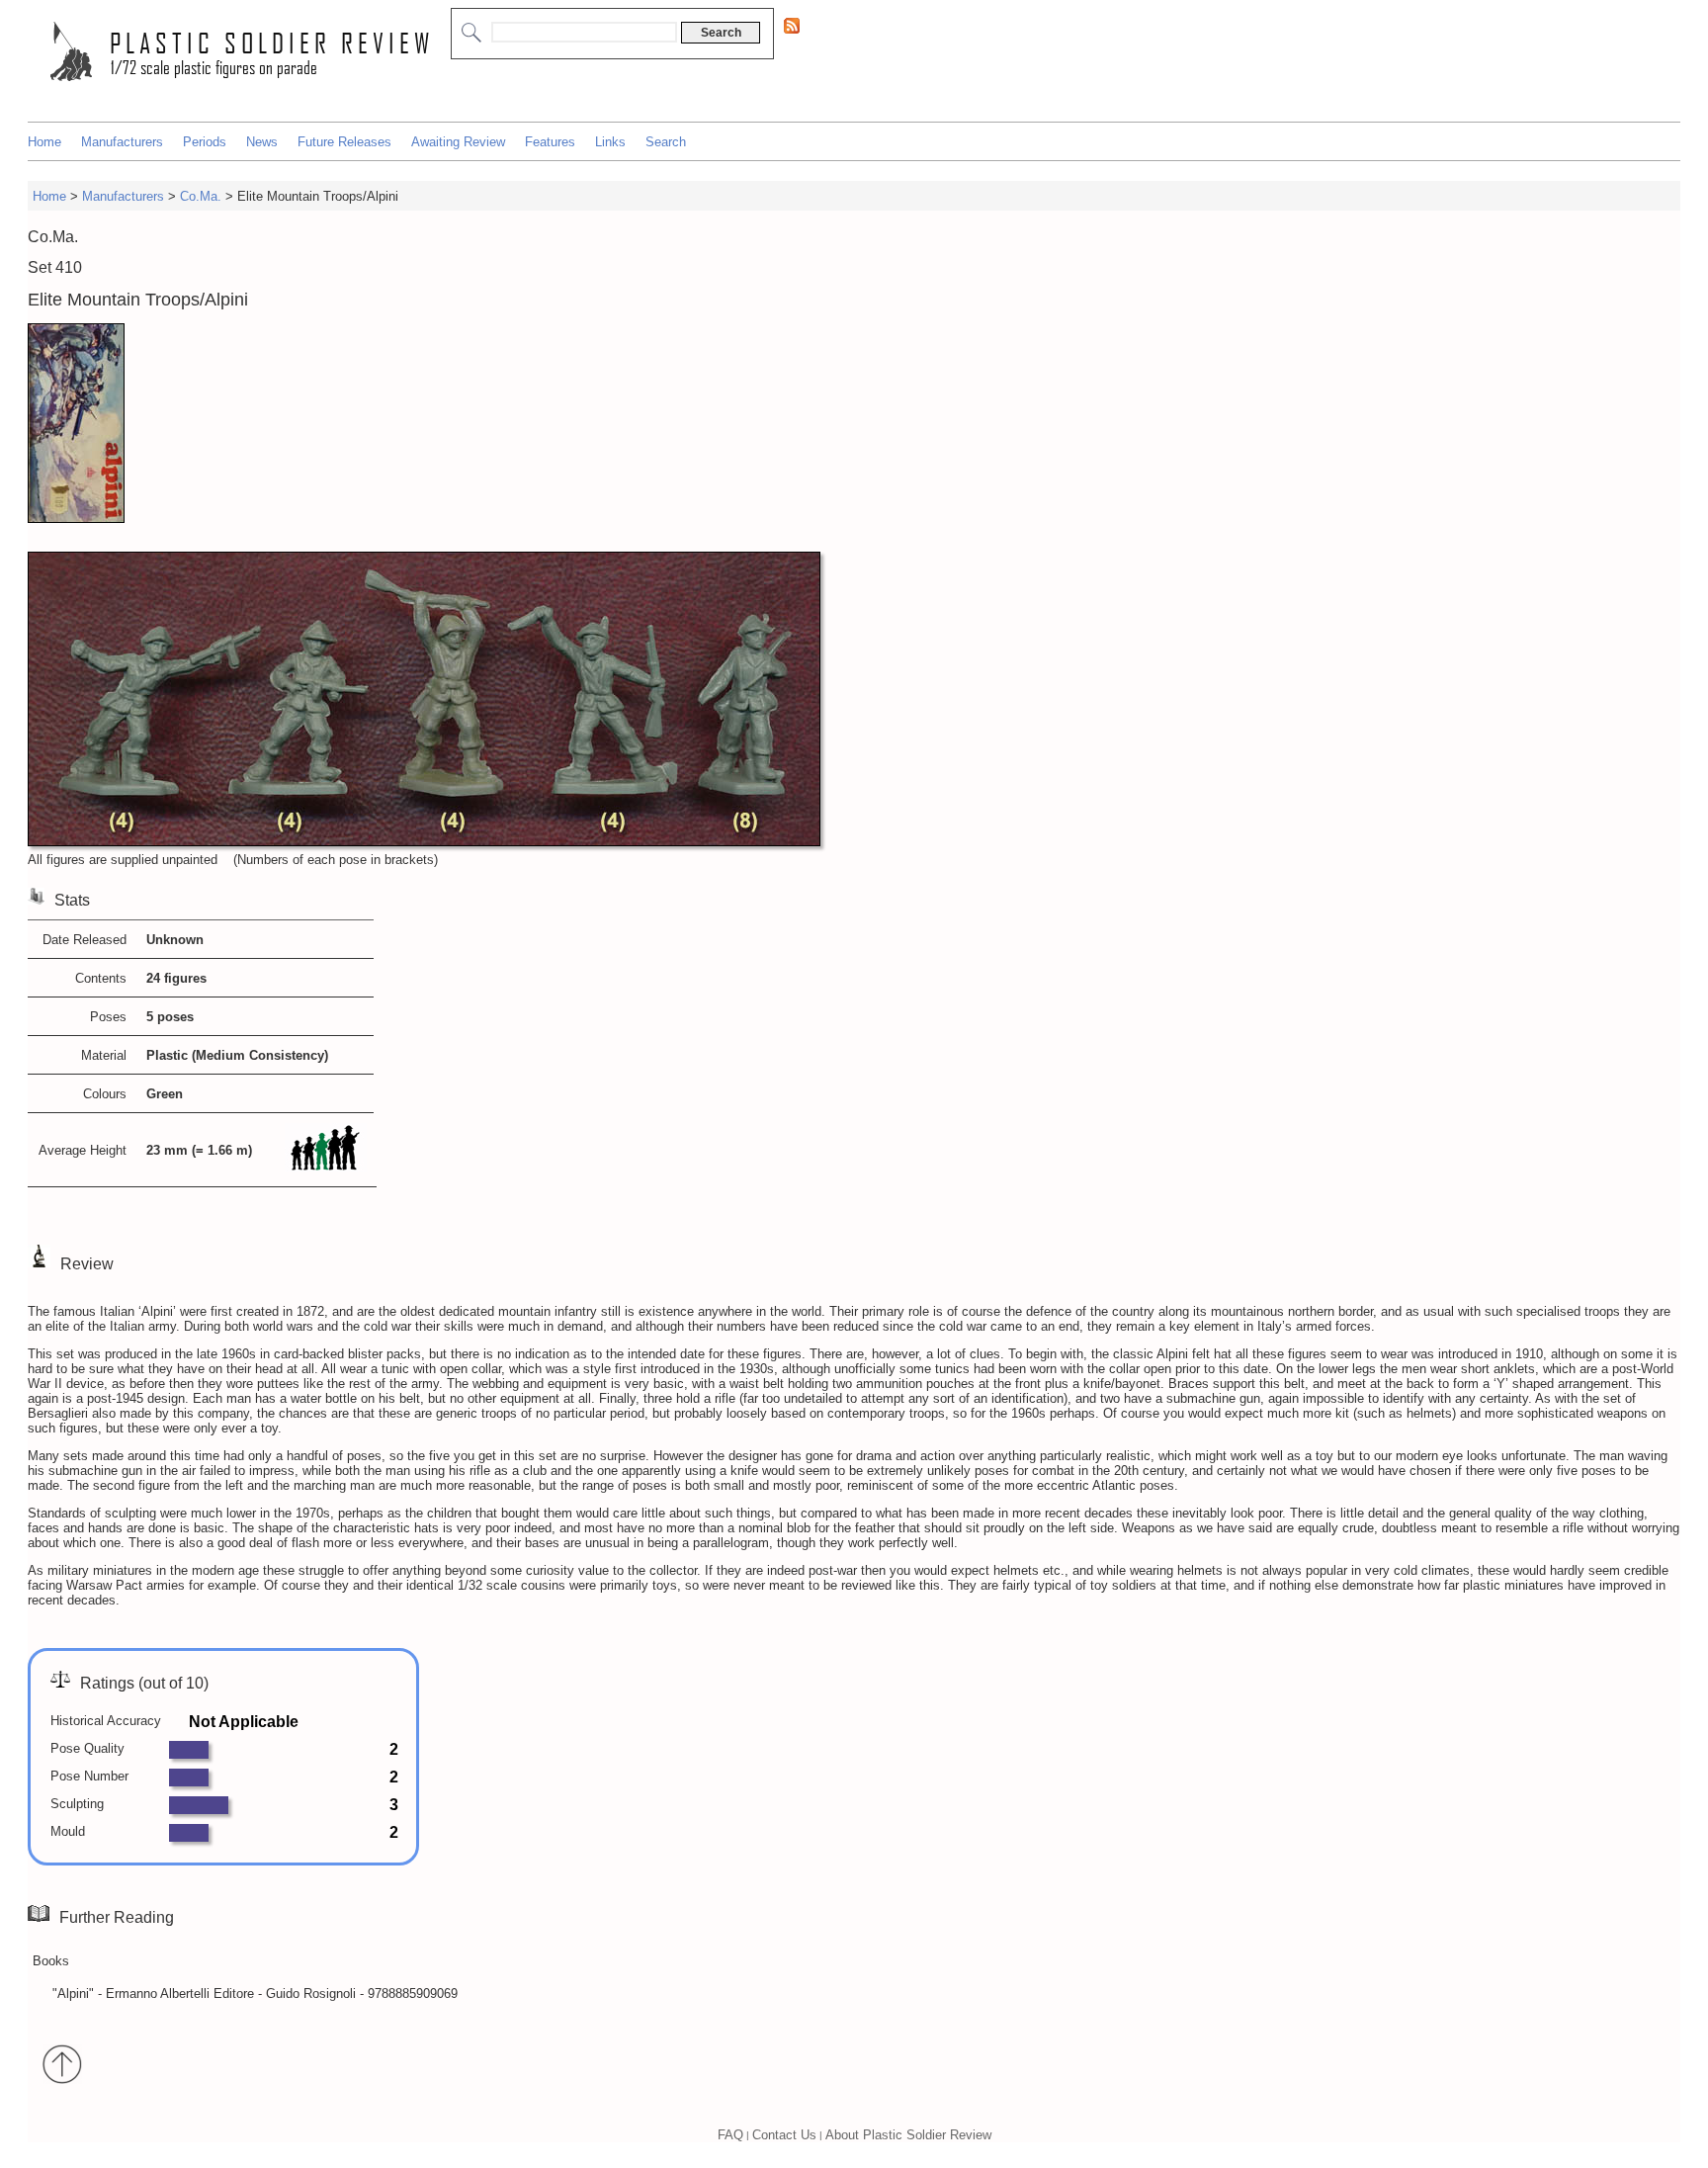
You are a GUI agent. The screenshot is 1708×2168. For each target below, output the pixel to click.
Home (44, 142)
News (262, 142)
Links (610, 142)
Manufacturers (122, 142)
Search (666, 142)
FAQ (730, 2135)
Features (550, 142)
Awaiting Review (458, 142)
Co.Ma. (201, 196)
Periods (205, 142)
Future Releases (344, 142)
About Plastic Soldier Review (908, 2135)
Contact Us (784, 2135)
